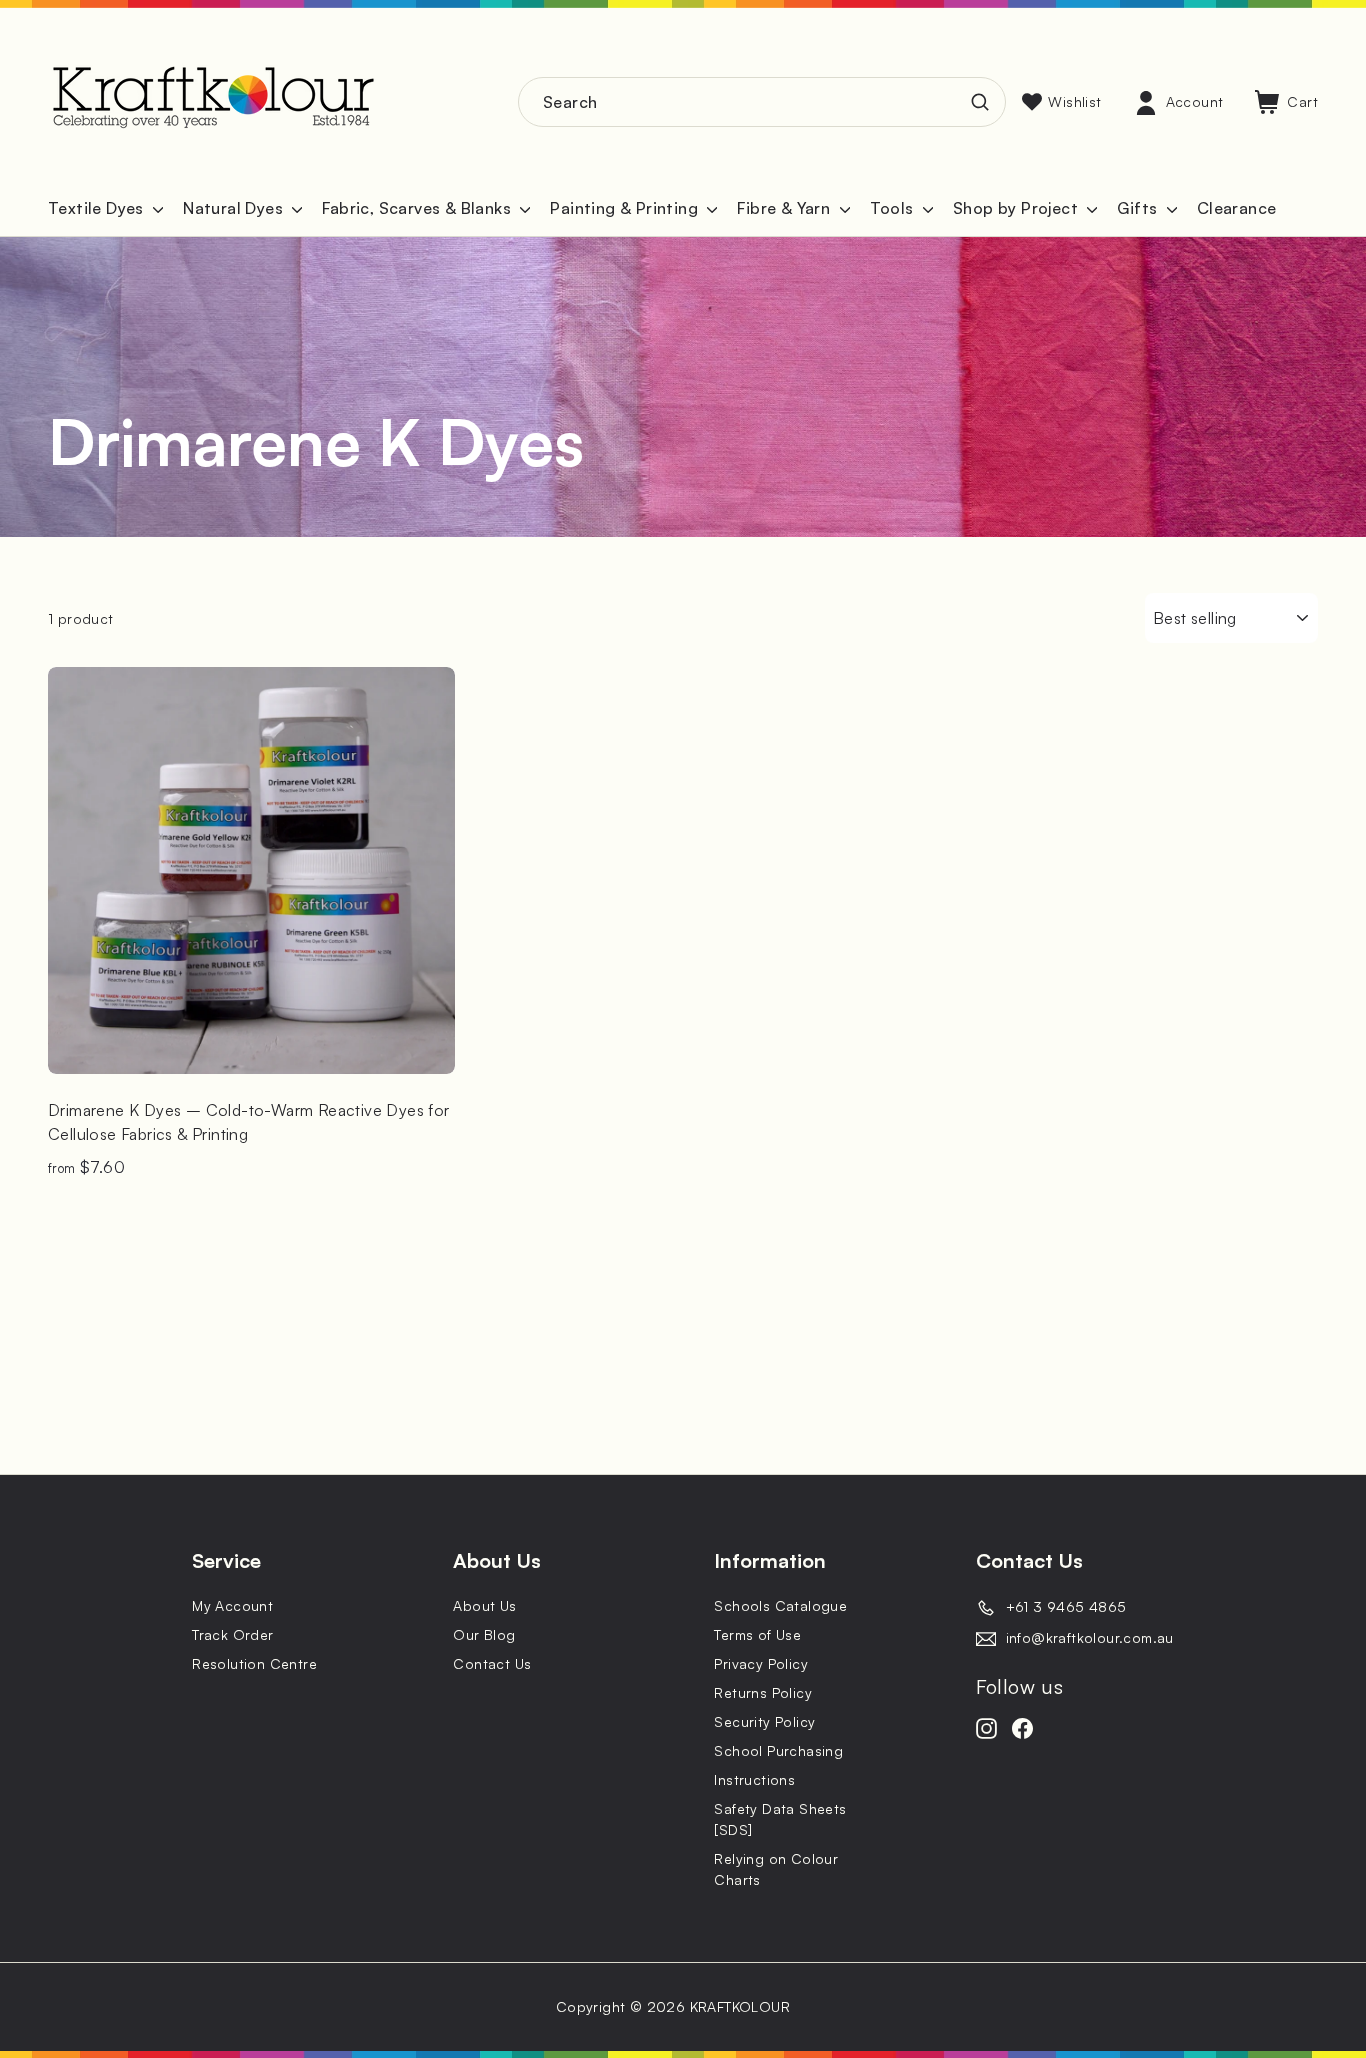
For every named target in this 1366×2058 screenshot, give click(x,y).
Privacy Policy (761, 1663)
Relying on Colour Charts (776, 1869)
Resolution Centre (254, 1663)
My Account (232, 1605)
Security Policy (764, 1721)
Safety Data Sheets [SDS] (780, 1819)
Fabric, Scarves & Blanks (418, 208)
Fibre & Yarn (785, 208)
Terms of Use (757, 1634)
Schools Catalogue (780, 1605)
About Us (484, 1605)
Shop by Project (1017, 208)
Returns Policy (763, 1692)
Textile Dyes (98, 208)
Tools (894, 208)
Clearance (1237, 208)
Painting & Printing (626, 208)
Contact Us (492, 1663)
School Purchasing (778, 1750)
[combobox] (762, 102)
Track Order (232, 1634)
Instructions (754, 1779)
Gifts (1139, 208)
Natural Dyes (235, 208)
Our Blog (484, 1634)
